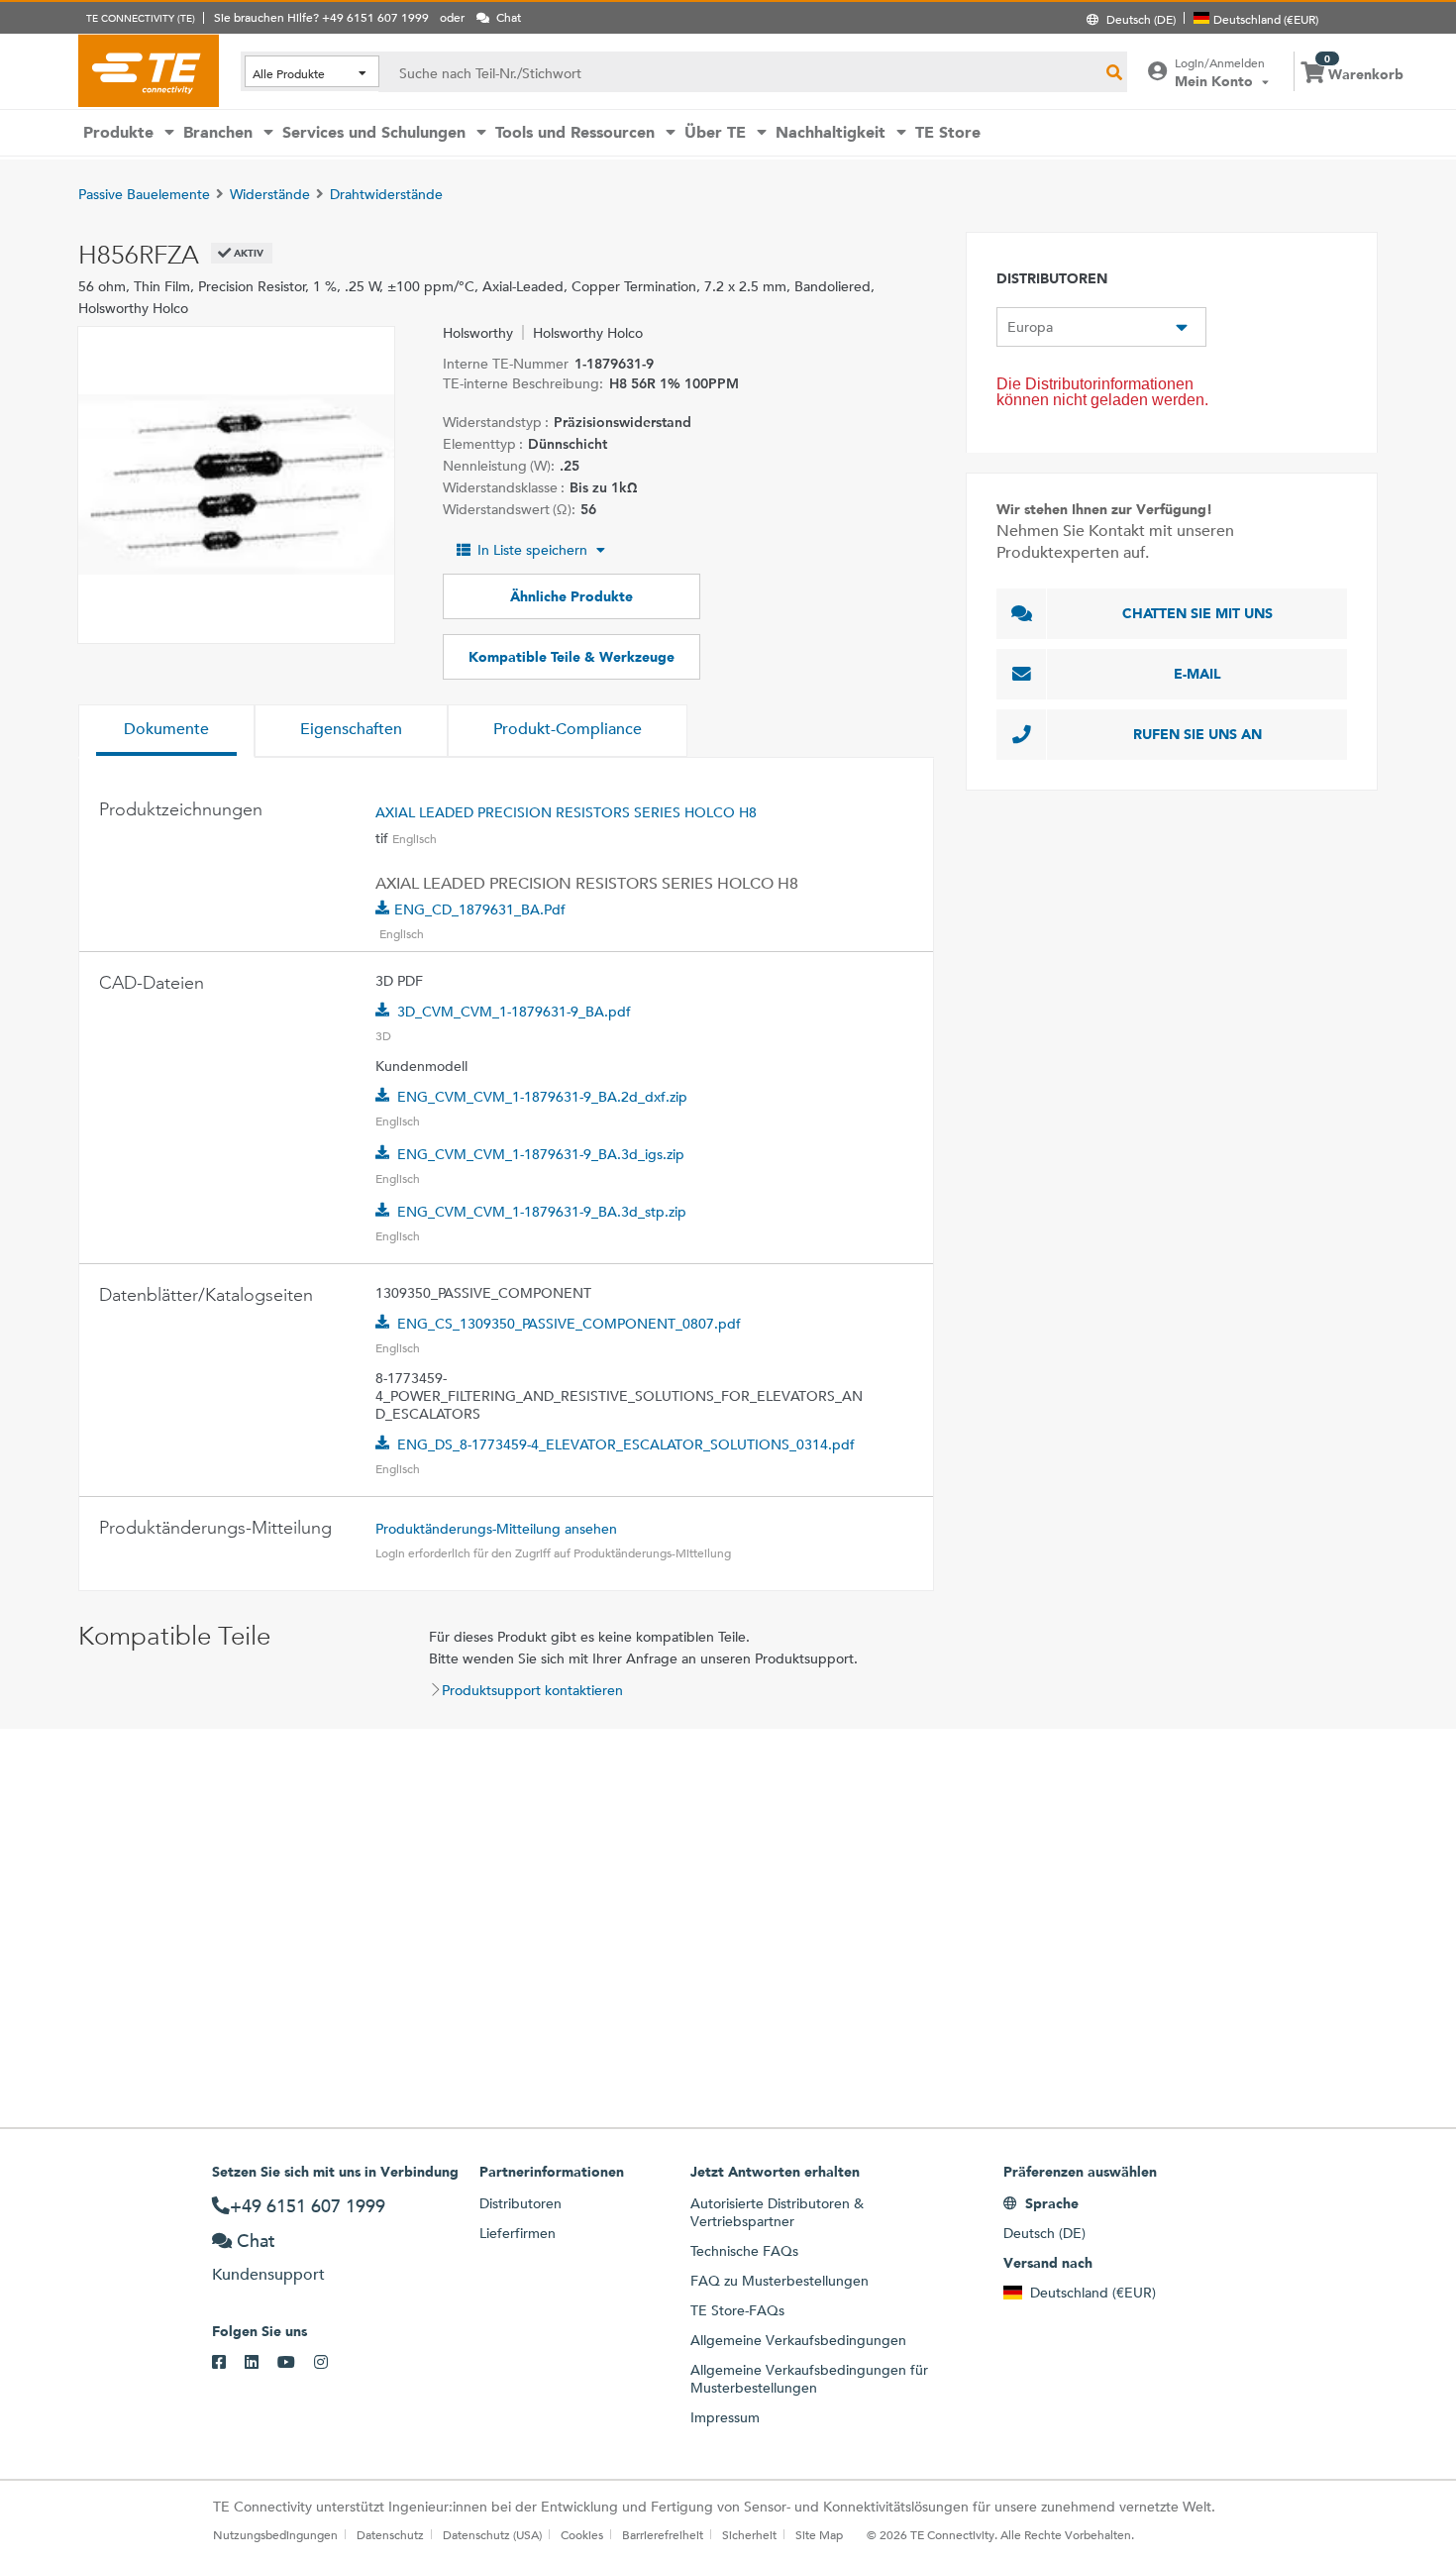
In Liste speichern (532, 550)
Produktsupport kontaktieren (532, 1690)
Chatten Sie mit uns (1197, 613)
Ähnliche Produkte (572, 596)
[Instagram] (330, 2363)
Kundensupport (268, 2274)
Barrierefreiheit (663, 2534)
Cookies (582, 2534)
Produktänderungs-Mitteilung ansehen (496, 1529)
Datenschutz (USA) (492, 2534)
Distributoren (520, 2203)
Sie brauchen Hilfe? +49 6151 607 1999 (321, 17)
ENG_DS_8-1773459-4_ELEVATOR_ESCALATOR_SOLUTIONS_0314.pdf (626, 1444)
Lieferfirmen (518, 2233)
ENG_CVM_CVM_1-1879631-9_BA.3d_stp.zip (542, 1212)
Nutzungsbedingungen (275, 2534)
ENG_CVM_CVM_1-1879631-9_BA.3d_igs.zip (541, 1154)
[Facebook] (228, 2363)
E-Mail (1197, 674)
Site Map (819, 2534)
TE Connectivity (149, 70)
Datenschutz (390, 2534)
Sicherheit (749, 2534)
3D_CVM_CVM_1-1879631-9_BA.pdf (514, 1012)
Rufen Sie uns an (1197, 734)
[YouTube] (296, 2363)
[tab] (166, 731)
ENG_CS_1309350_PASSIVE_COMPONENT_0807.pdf (569, 1324)
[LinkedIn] (261, 2363)
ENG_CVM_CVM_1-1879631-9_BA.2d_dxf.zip (542, 1097)
